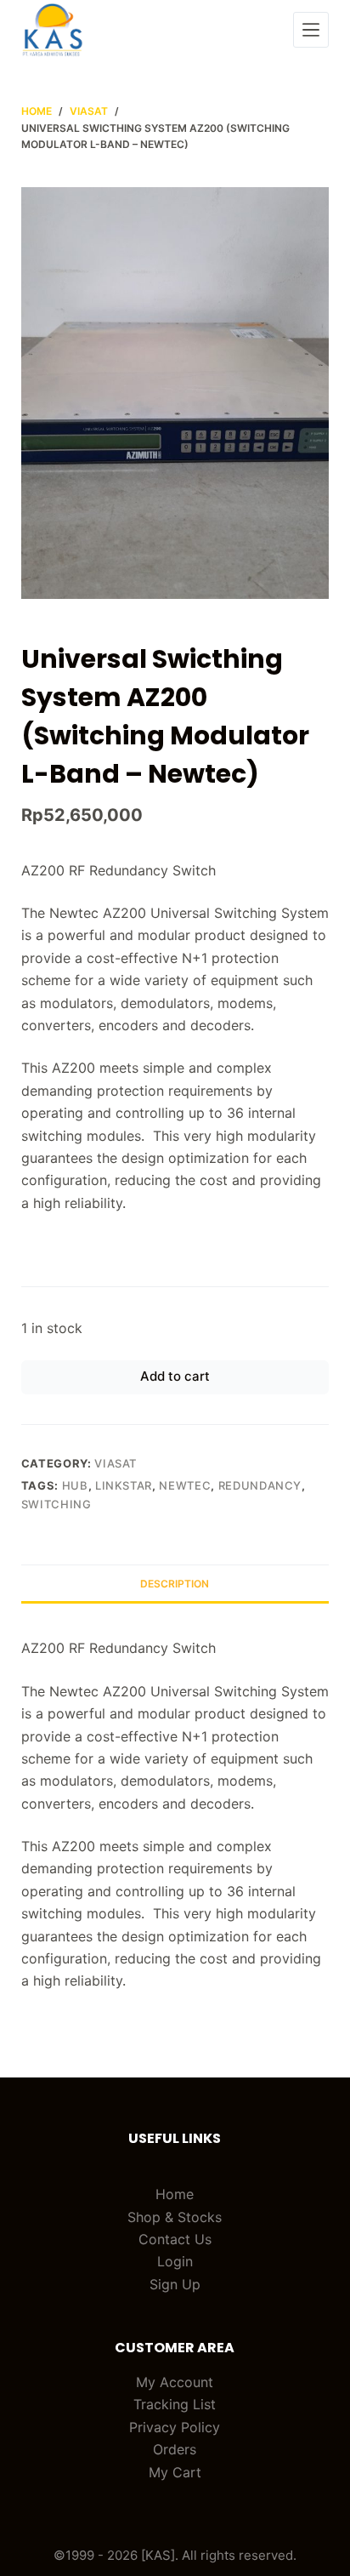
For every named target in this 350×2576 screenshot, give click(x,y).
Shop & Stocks (175, 2217)
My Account (175, 2382)
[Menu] (311, 30)
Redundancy (260, 1485)
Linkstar (124, 1485)
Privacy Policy (175, 2427)
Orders (175, 2449)
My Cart (175, 2472)
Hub (75, 1485)
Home (175, 2194)
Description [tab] (175, 1584)
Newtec (185, 1485)
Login (175, 2261)
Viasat (116, 1463)
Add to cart (175, 1376)
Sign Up (175, 2284)
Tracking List (175, 2404)
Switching (56, 1504)
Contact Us (175, 2239)
